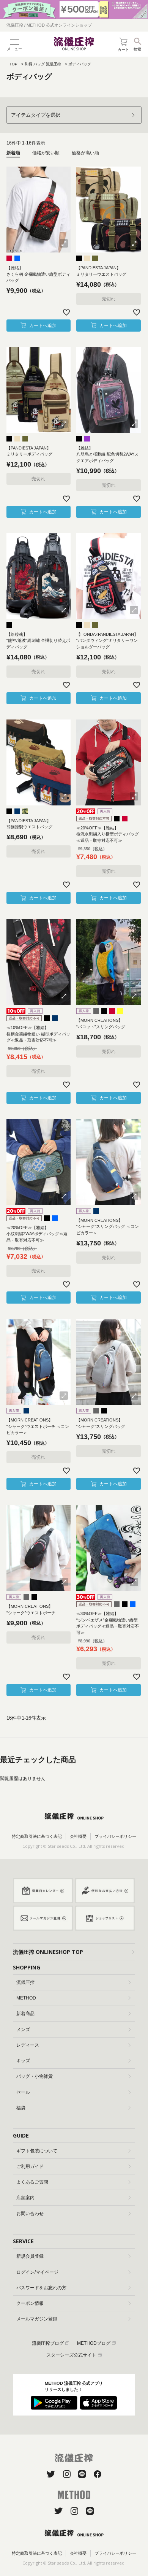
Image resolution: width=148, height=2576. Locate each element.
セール (23, 2092)
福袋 (21, 2108)
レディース (28, 2045)
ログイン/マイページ (37, 2272)
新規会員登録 (30, 2256)
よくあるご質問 (32, 2182)
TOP (13, 64)
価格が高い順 (85, 153)
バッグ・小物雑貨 (35, 2076)
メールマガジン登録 (37, 2319)
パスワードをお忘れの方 (41, 2288)
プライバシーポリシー (115, 1836)
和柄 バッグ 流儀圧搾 (43, 64)
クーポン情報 (30, 2303)
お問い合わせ (30, 2214)
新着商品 (25, 2014)
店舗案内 (25, 2198)
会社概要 (78, 1836)
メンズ (23, 2030)
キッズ (23, 2061)
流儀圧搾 (25, 1982)
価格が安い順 (46, 153)
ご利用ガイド (30, 2166)
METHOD (26, 1998)
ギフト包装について (37, 2151)
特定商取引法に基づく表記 (37, 1836)
